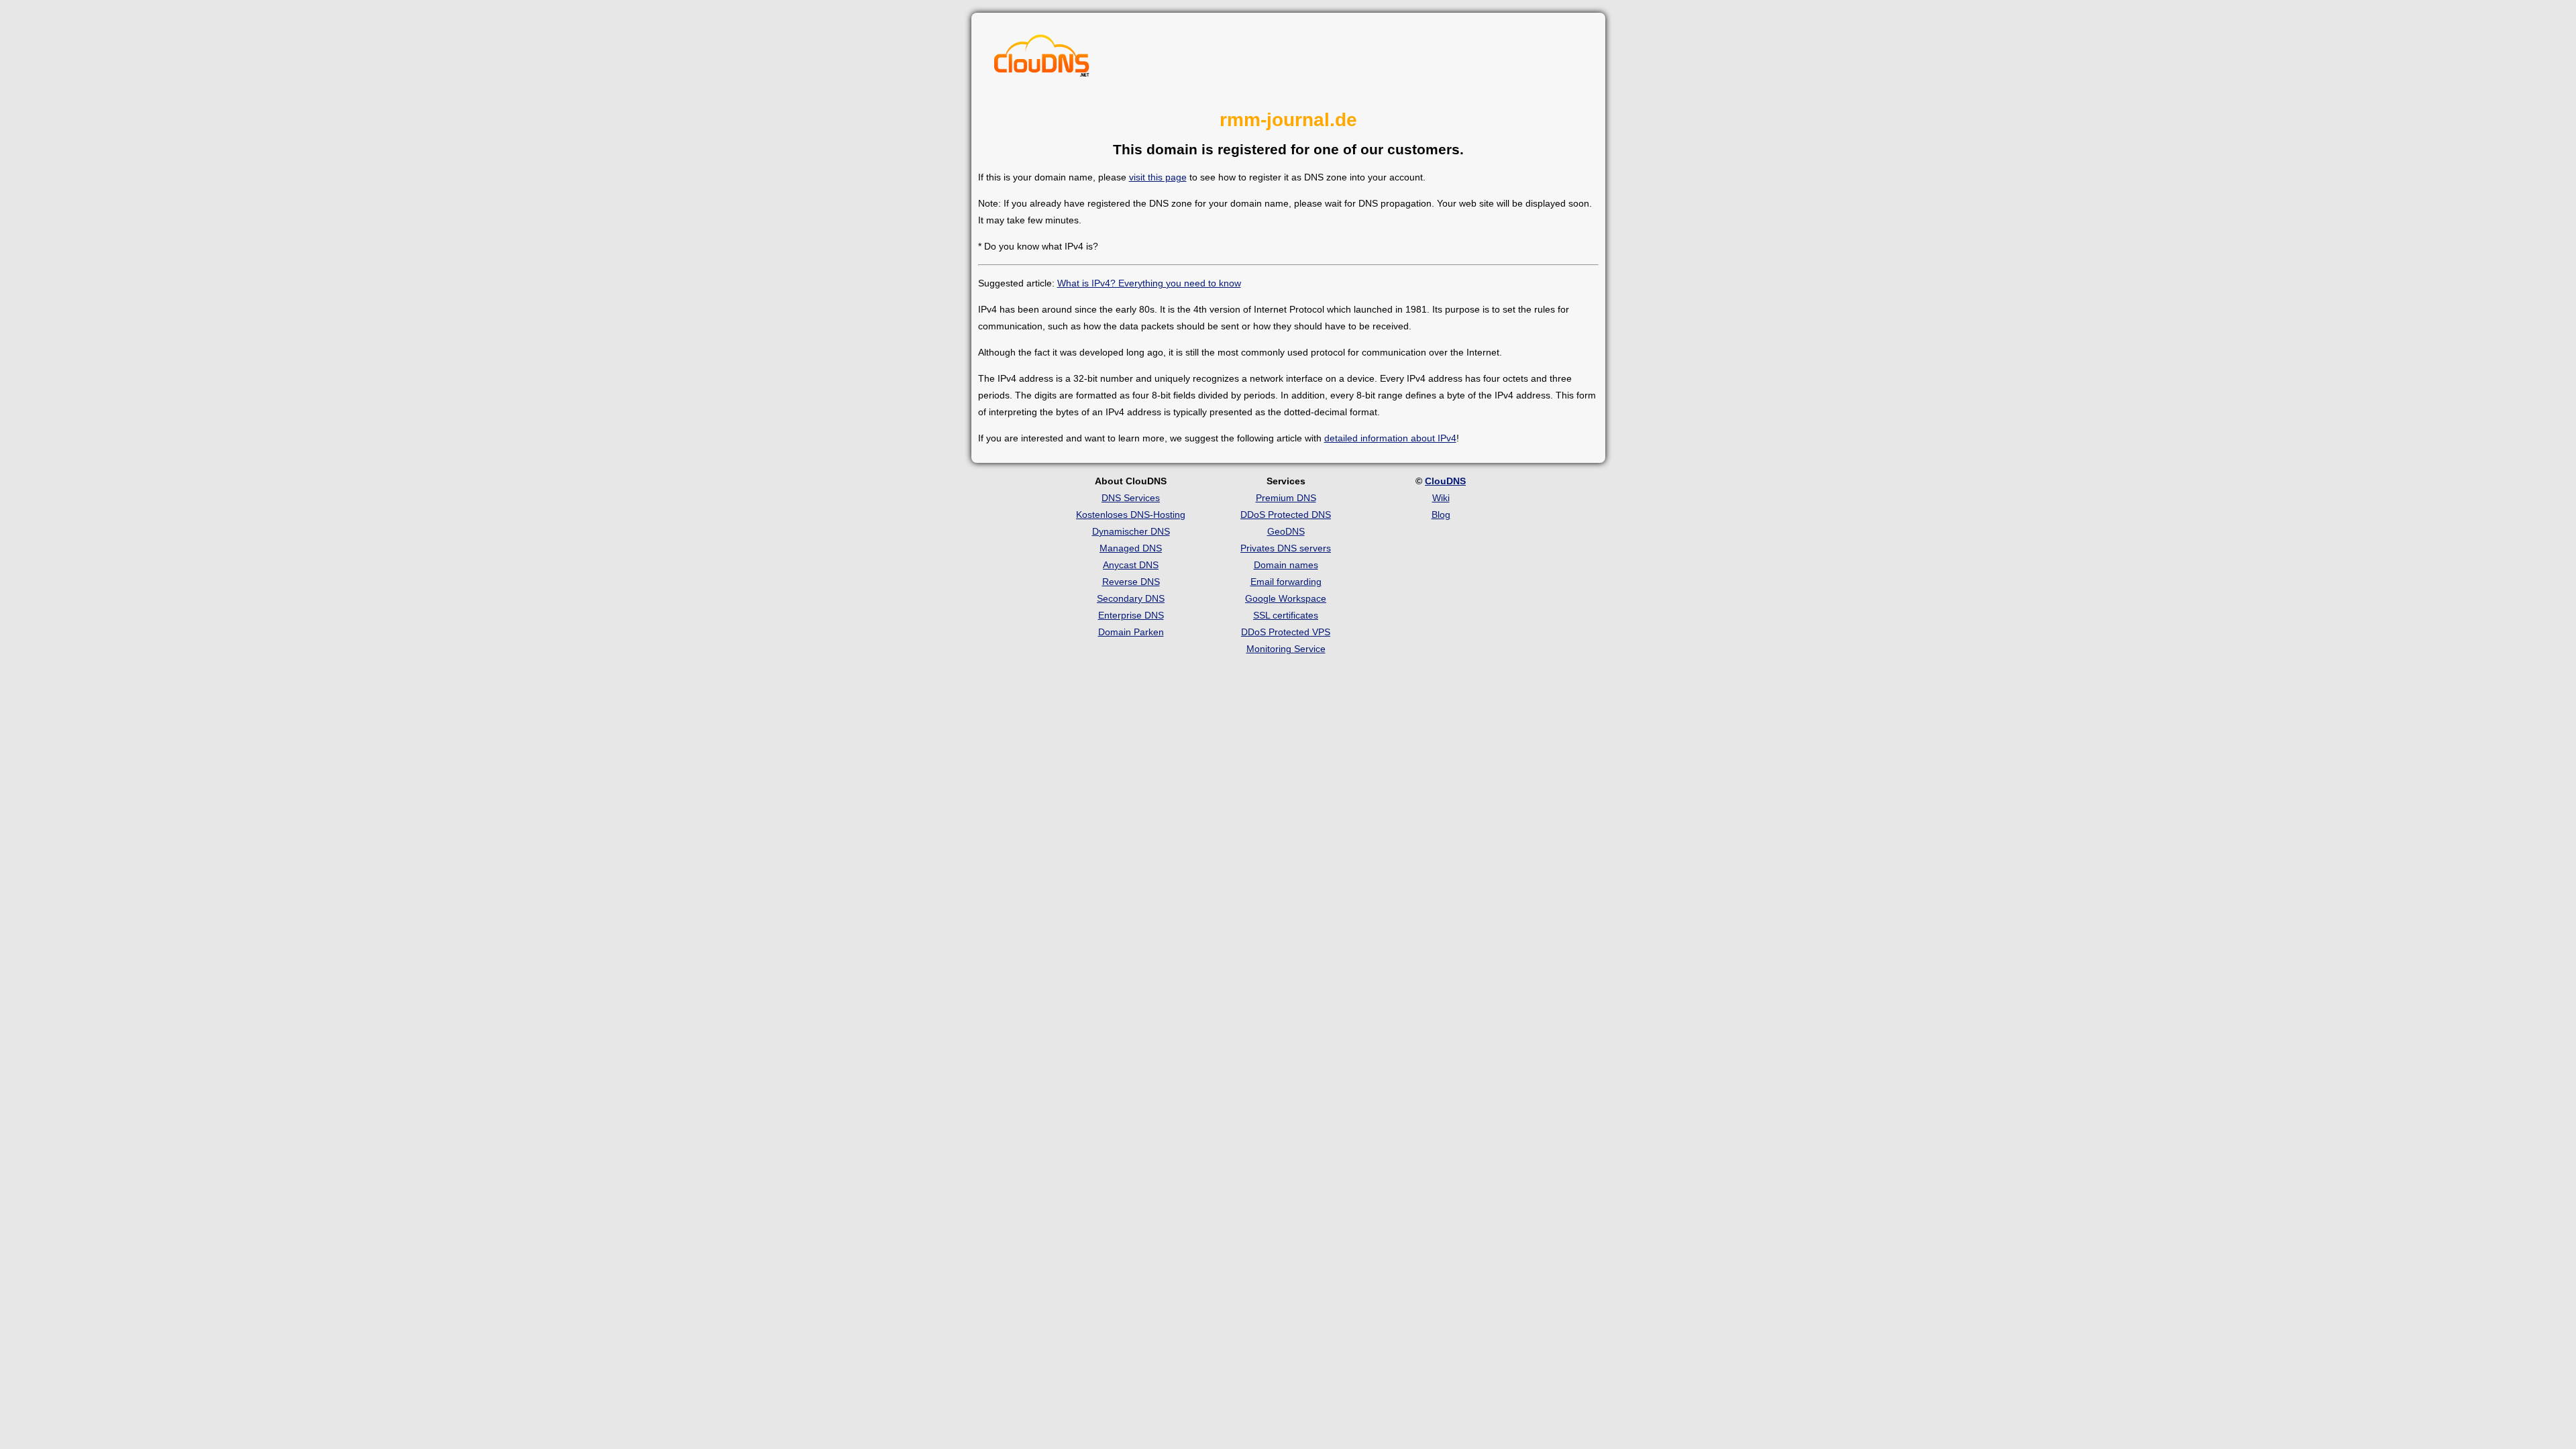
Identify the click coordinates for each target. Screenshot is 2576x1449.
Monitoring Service (1286, 649)
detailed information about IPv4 (1390, 438)
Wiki (1441, 498)
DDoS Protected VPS (1286, 632)
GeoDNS (1286, 531)
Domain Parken (1131, 632)
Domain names (1286, 565)
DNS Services (1131, 498)
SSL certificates (1286, 615)
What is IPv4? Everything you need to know (1149, 283)
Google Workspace (1286, 598)
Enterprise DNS (1131, 615)
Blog (1441, 515)
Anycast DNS (1131, 565)
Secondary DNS (1131, 598)
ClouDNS (1445, 481)
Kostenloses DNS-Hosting (1131, 515)
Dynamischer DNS (1131, 531)
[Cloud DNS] (1042, 59)
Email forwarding (1286, 582)
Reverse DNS (1131, 582)
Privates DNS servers (1286, 548)
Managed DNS (1131, 548)
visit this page (1158, 177)
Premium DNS (1286, 498)
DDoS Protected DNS (1286, 515)
